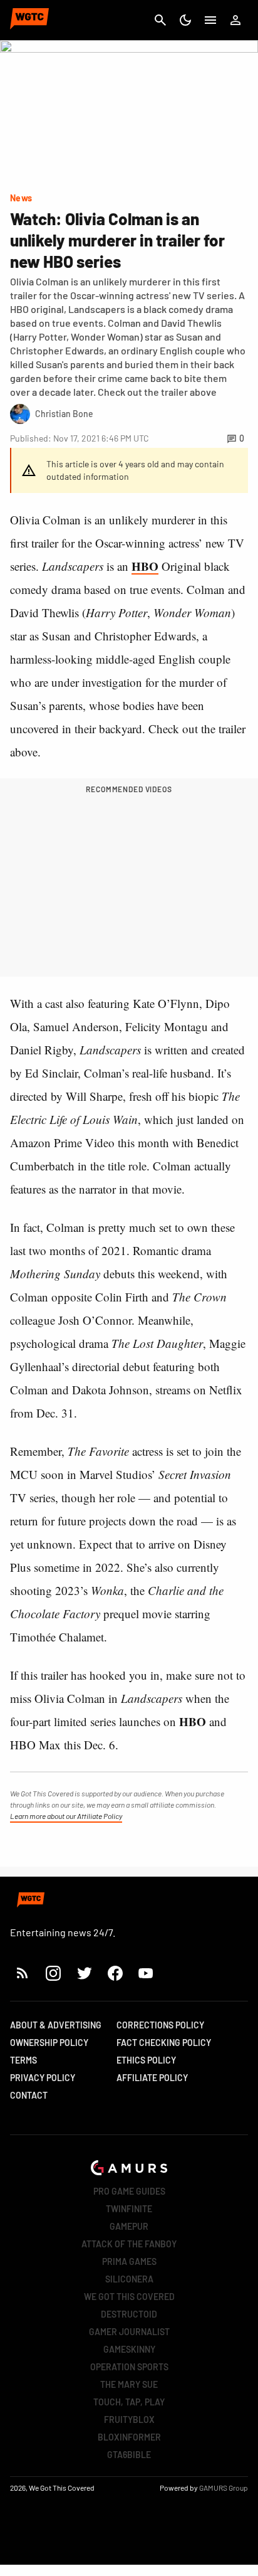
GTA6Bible (129, 2455)
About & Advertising (56, 2025)
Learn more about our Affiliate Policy (66, 1816)
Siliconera (129, 2279)
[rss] (23, 1973)
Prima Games (129, 2261)
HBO (145, 566)
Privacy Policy (43, 2078)
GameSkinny (129, 2349)
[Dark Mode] (185, 20)
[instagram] (53, 1973)
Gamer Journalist (129, 2332)
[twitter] (84, 1973)
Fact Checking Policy (164, 2043)
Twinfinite (129, 2209)
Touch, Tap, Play (129, 2402)
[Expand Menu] (210, 20)
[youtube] (146, 1973)
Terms (23, 2060)
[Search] (160, 20)
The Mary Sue (129, 2384)
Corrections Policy (160, 2025)
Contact (29, 2095)
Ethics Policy (146, 2060)
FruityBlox (129, 2420)
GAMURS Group (224, 2488)
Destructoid (129, 2314)
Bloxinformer (129, 2437)
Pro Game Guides (129, 2191)
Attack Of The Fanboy (129, 2244)
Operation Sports (129, 2367)
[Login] (235, 20)
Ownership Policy (49, 2043)
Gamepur (129, 2226)
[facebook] (115, 1973)
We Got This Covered (129, 2297)
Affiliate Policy (152, 2078)
